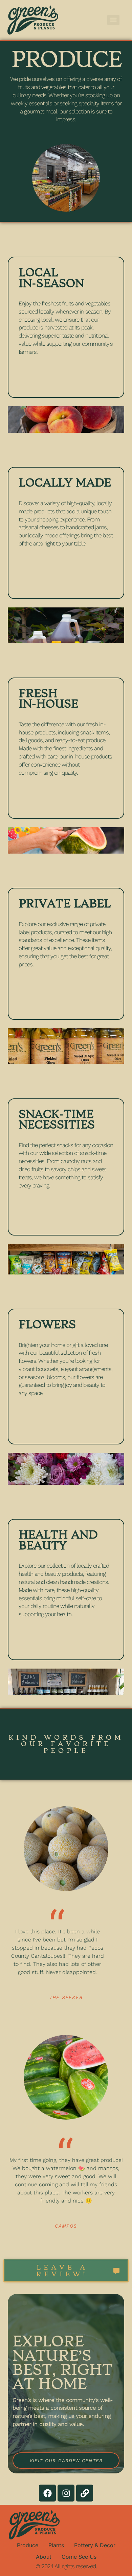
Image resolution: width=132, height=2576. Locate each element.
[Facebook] (47, 2493)
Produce (28, 2545)
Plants (56, 2545)
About (44, 2557)
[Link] (85, 2493)
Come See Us (79, 2557)
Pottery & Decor (95, 2545)
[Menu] (113, 20)
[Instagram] (66, 2493)
